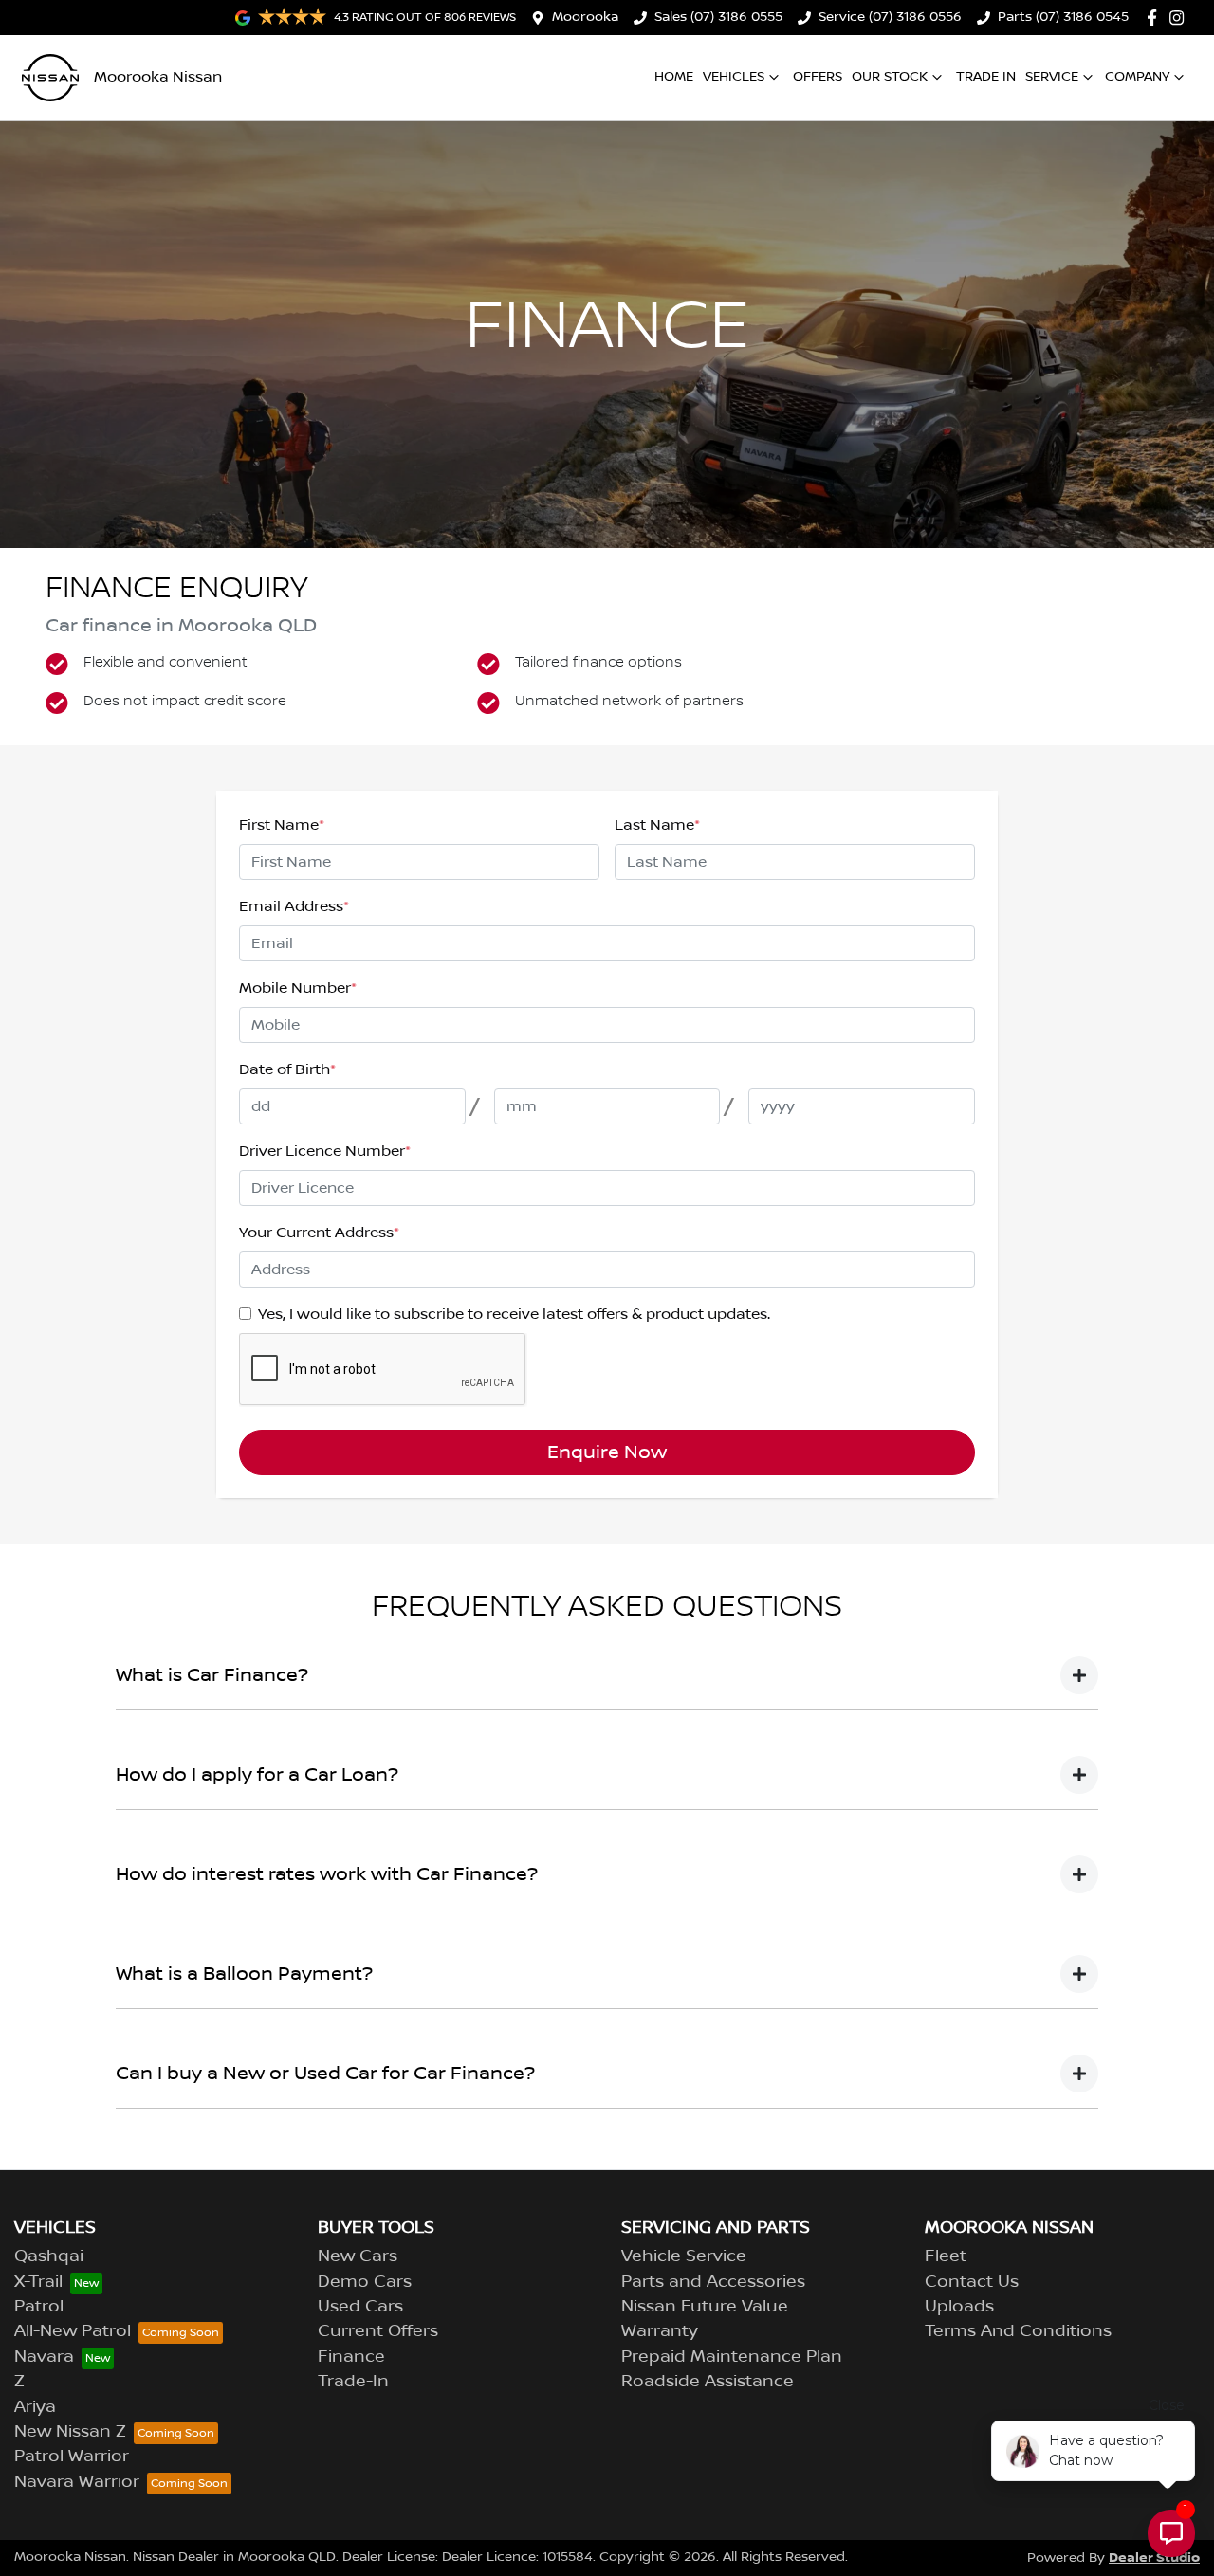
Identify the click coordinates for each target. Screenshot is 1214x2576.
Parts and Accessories (713, 2282)
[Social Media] (1156, 18)
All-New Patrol (73, 2331)
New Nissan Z (70, 2432)
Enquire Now (607, 1452)
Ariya (35, 2407)
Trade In (986, 77)
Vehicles (734, 77)
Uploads (959, 2307)
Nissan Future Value (705, 2307)
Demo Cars (365, 2282)
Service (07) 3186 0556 (890, 17)
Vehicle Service (684, 2256)
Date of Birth (287, 1069)
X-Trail (38, 2282)
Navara (44, 2357)
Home (674, 77)
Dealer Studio (1154, 2558)
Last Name (657, 825)
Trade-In (353, 2382)
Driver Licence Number (325, 1151)
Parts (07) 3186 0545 (1063, 17)
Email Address (294, 906)
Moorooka (585, 17)
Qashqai (49, 2256)
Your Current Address (319, 1233)
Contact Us (972, 2282)
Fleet (946, 2256)
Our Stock (890, 77)
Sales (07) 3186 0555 (718, 17)
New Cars (358, 2256)
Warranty (660, 2331)
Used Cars (360, 2307)
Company (1137, 77)
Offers (818, 77)
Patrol (39, 2307)
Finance (351, 2357)
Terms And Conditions (1018, 2331)
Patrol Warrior (72, 2457)
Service (1052, 77)
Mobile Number (298, 988)
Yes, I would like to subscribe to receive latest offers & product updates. (514, 1314)
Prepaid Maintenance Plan (732, 2357)
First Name (282, 825)
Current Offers (378, 2331)
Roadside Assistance (708, 2382)
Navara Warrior (77, 2482)
